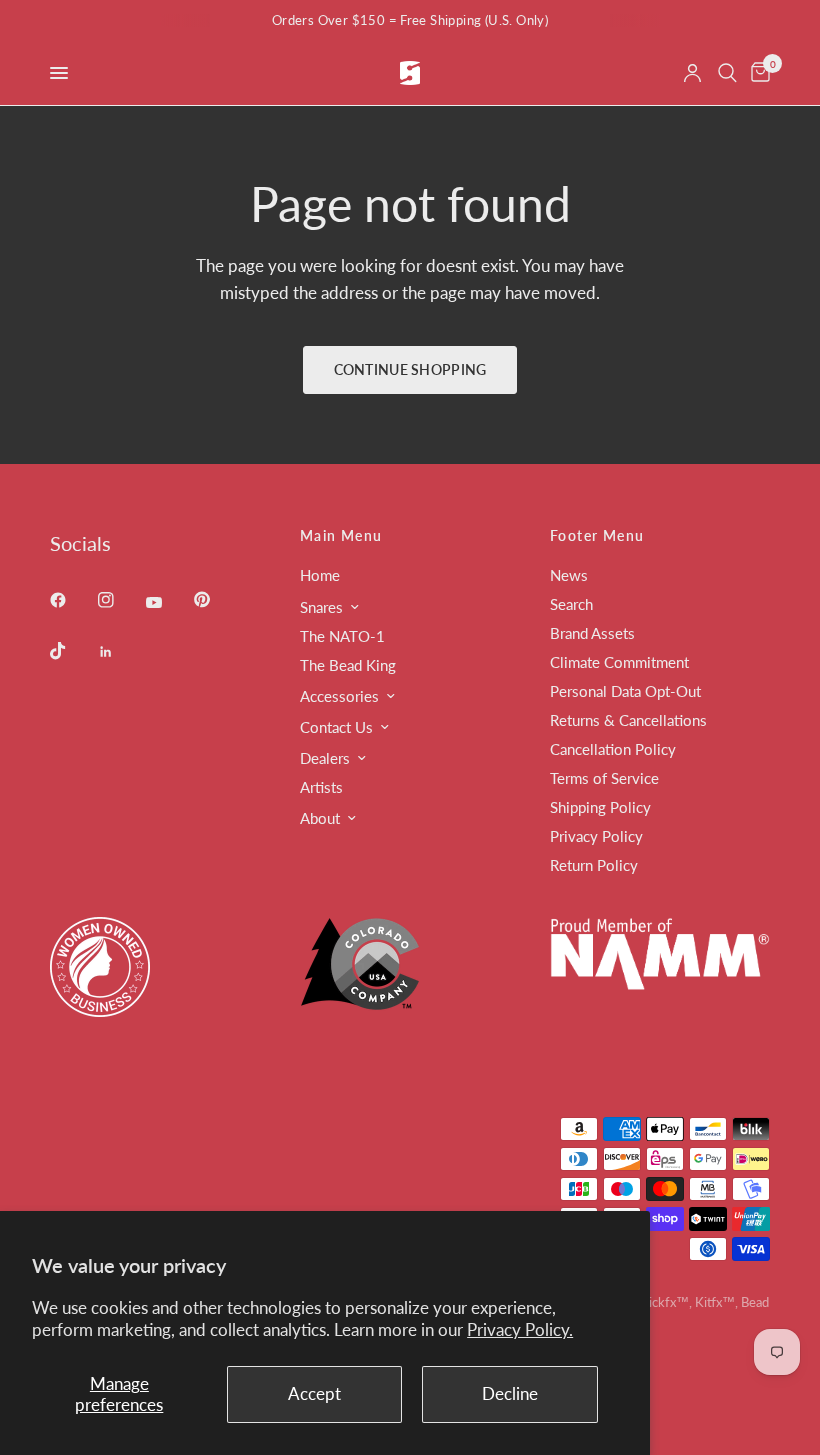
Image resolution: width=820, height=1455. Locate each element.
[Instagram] (120, 600)
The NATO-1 (342, 636)
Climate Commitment (619, 662)
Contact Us (336, 727)
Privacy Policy (596, 836)
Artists (321, 787)
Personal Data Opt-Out (625, 691)
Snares (321, 607)
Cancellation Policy (613, 749)
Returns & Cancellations (628, 720)
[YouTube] (168, 602)
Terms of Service (604, 778)
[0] (757, 73)
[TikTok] (72, 651)
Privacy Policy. (520, 1329)
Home (320, 575)
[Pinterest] (216, 599)
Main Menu (341, 536)
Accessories (339, 696)
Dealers (325, 758)
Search (571, 604)
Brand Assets (592, 633)
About (320, 818)
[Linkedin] (120, 652)
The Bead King (348, 665)
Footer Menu (597, 536)
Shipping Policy (600, 807)
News (569, 575)
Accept (314, 1393)
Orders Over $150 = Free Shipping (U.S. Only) (410, 20)
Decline (510, 1393)
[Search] (727, 73)
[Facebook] (72, 600)
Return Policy (594, 865)
